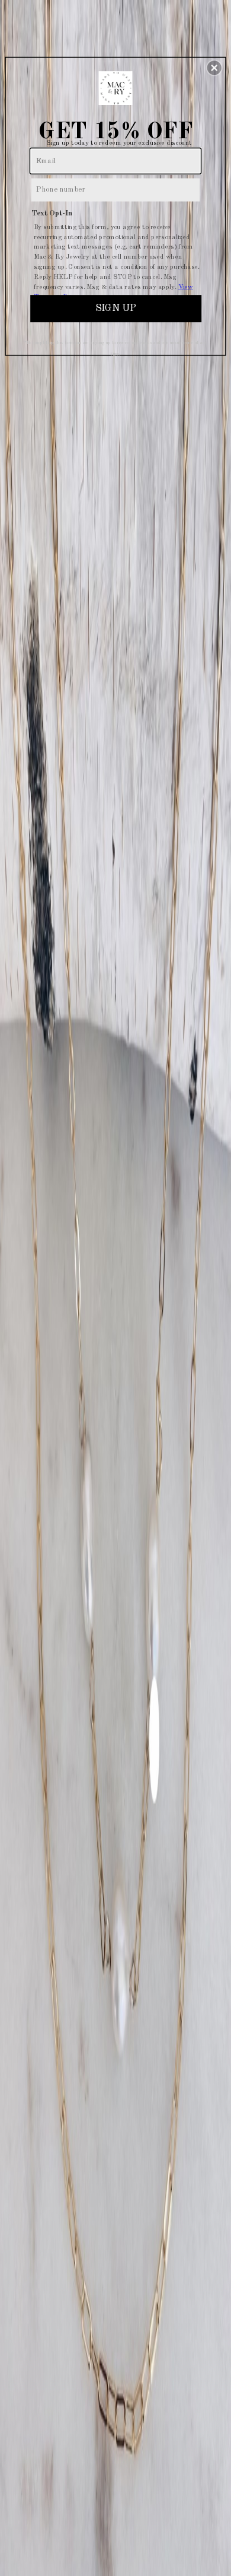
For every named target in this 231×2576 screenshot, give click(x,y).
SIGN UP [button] (115, 308)
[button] (214, 68)
